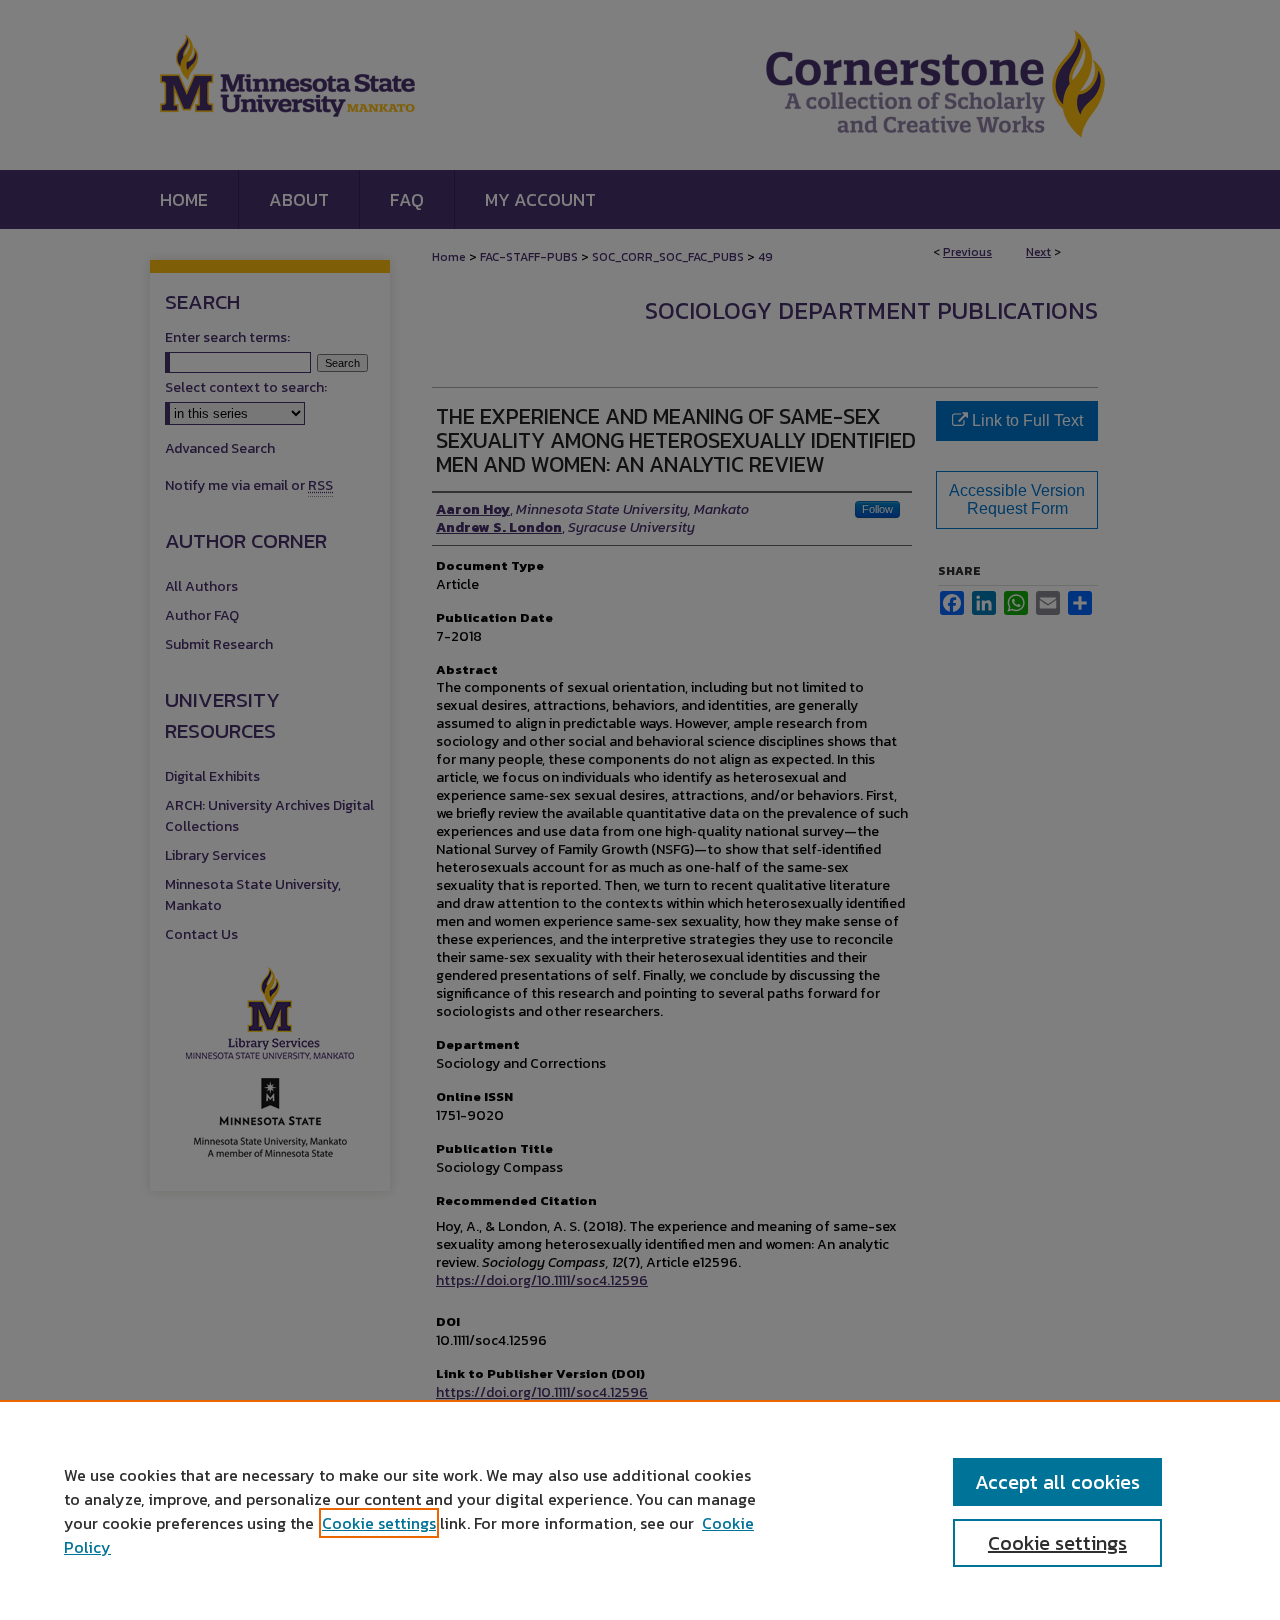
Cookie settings (379, 1523)
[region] (640, 1510)
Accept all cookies (1057, 1482)
